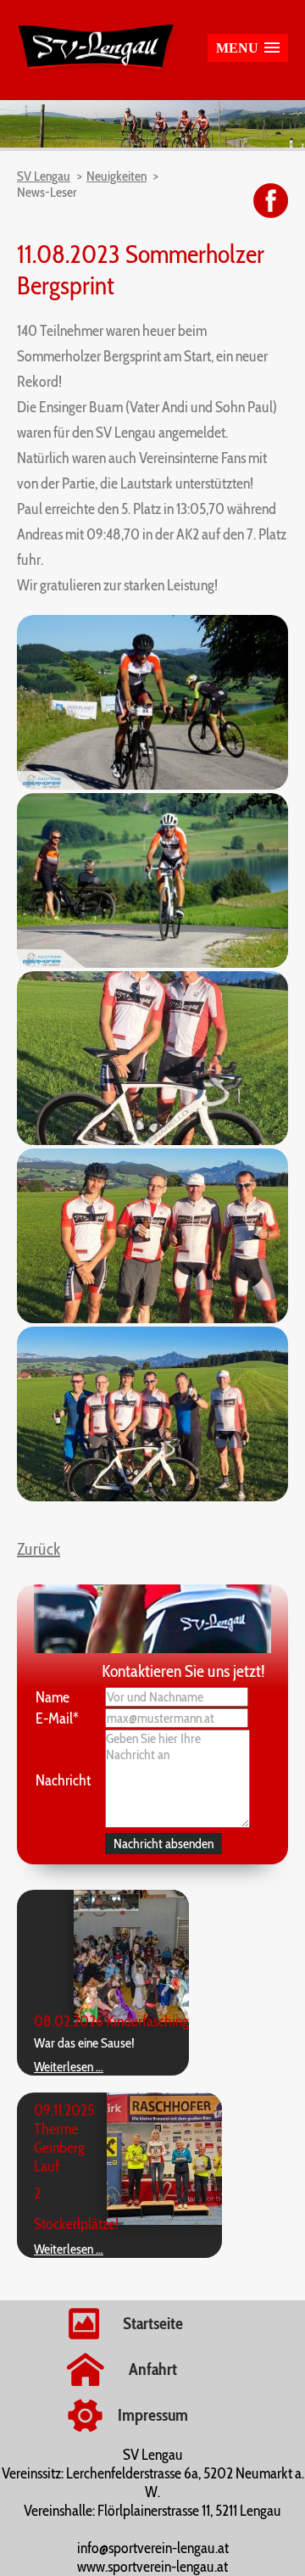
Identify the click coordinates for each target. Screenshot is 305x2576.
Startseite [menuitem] (153, 2323)
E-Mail (57, 1718)
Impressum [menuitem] (153, 2415)
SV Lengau (44, 176)
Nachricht (63, 1780)
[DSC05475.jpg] (152, 785)
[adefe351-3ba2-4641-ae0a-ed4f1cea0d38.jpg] (152, 1319)
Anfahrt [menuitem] (153, 2369)
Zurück (39, 1549)
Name (53, 1697)
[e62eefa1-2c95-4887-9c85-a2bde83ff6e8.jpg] (152, 1140)
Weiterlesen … (69, 2067)
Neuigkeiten (116, 176)
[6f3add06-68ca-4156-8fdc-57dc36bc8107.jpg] (152, 1497)
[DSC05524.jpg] (152, 963)
